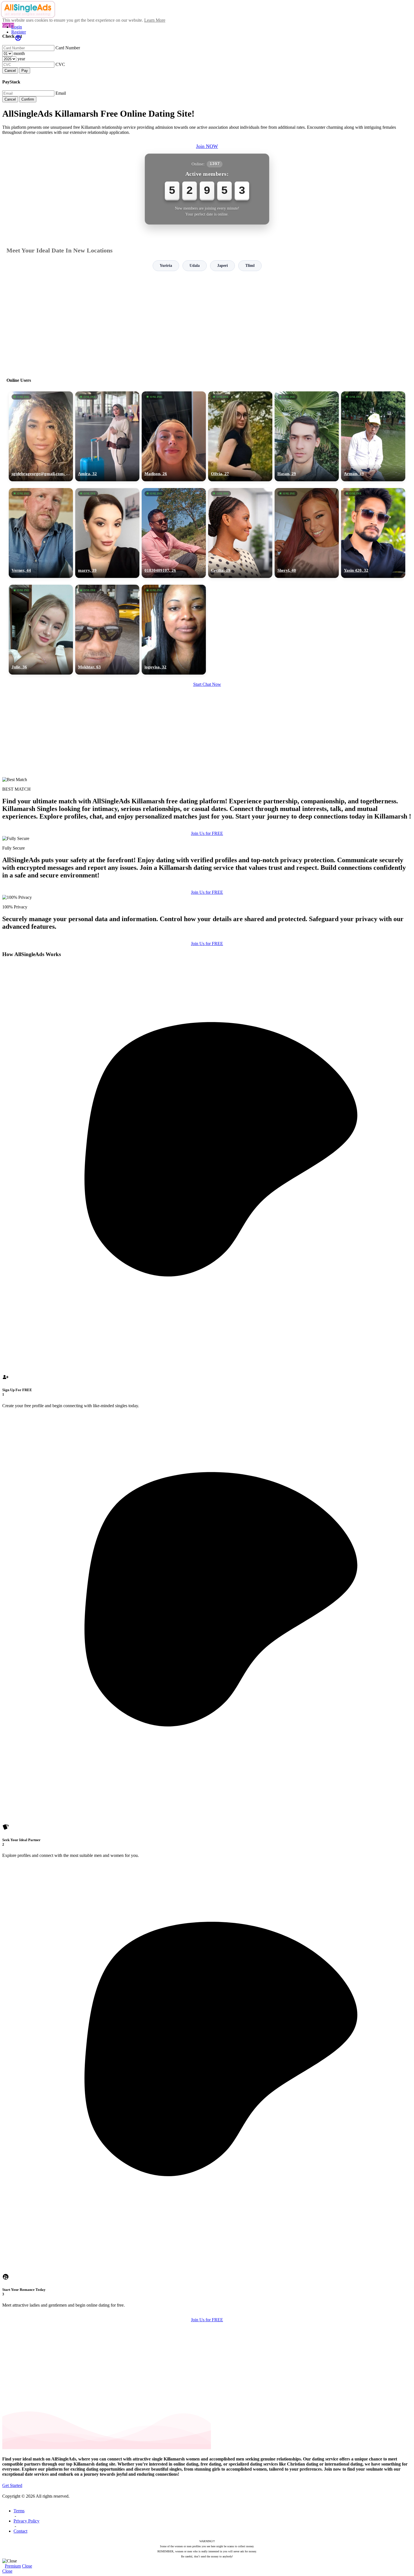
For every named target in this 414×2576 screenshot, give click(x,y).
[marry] (107, 533)
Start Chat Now (207, 684)
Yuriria (166, 266)
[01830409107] (174, 533)
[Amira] (107, 436)
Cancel (10, 71)
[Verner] (41, 533)
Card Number (68, 48)
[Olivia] (240, 436)
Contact (20, 2531)
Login (17, 27)
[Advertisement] (207, 322)
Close (27, 2566)
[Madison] (174, 436)
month (19, 53)
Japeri (222, 266)
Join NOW (207, 146)
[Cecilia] (240, 533)
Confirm (28, 99)
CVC (60, 64)
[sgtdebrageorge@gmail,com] (41, 436)
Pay (25, 71)
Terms (19, 2511)
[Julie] (41, 630)
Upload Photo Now (210, 1327)
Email (61, 93)
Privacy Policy (26, 2521)
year (21, 59)
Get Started (12, 2485)
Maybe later (207, 1339)
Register (19, 32)
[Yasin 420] (373, 533)
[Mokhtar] (107, 630)
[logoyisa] (174, 630)
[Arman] (373, 436)
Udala (195, 266)
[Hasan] (307, 436)
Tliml (250, 266)
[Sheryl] (307, 533)
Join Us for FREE (207, 833)
